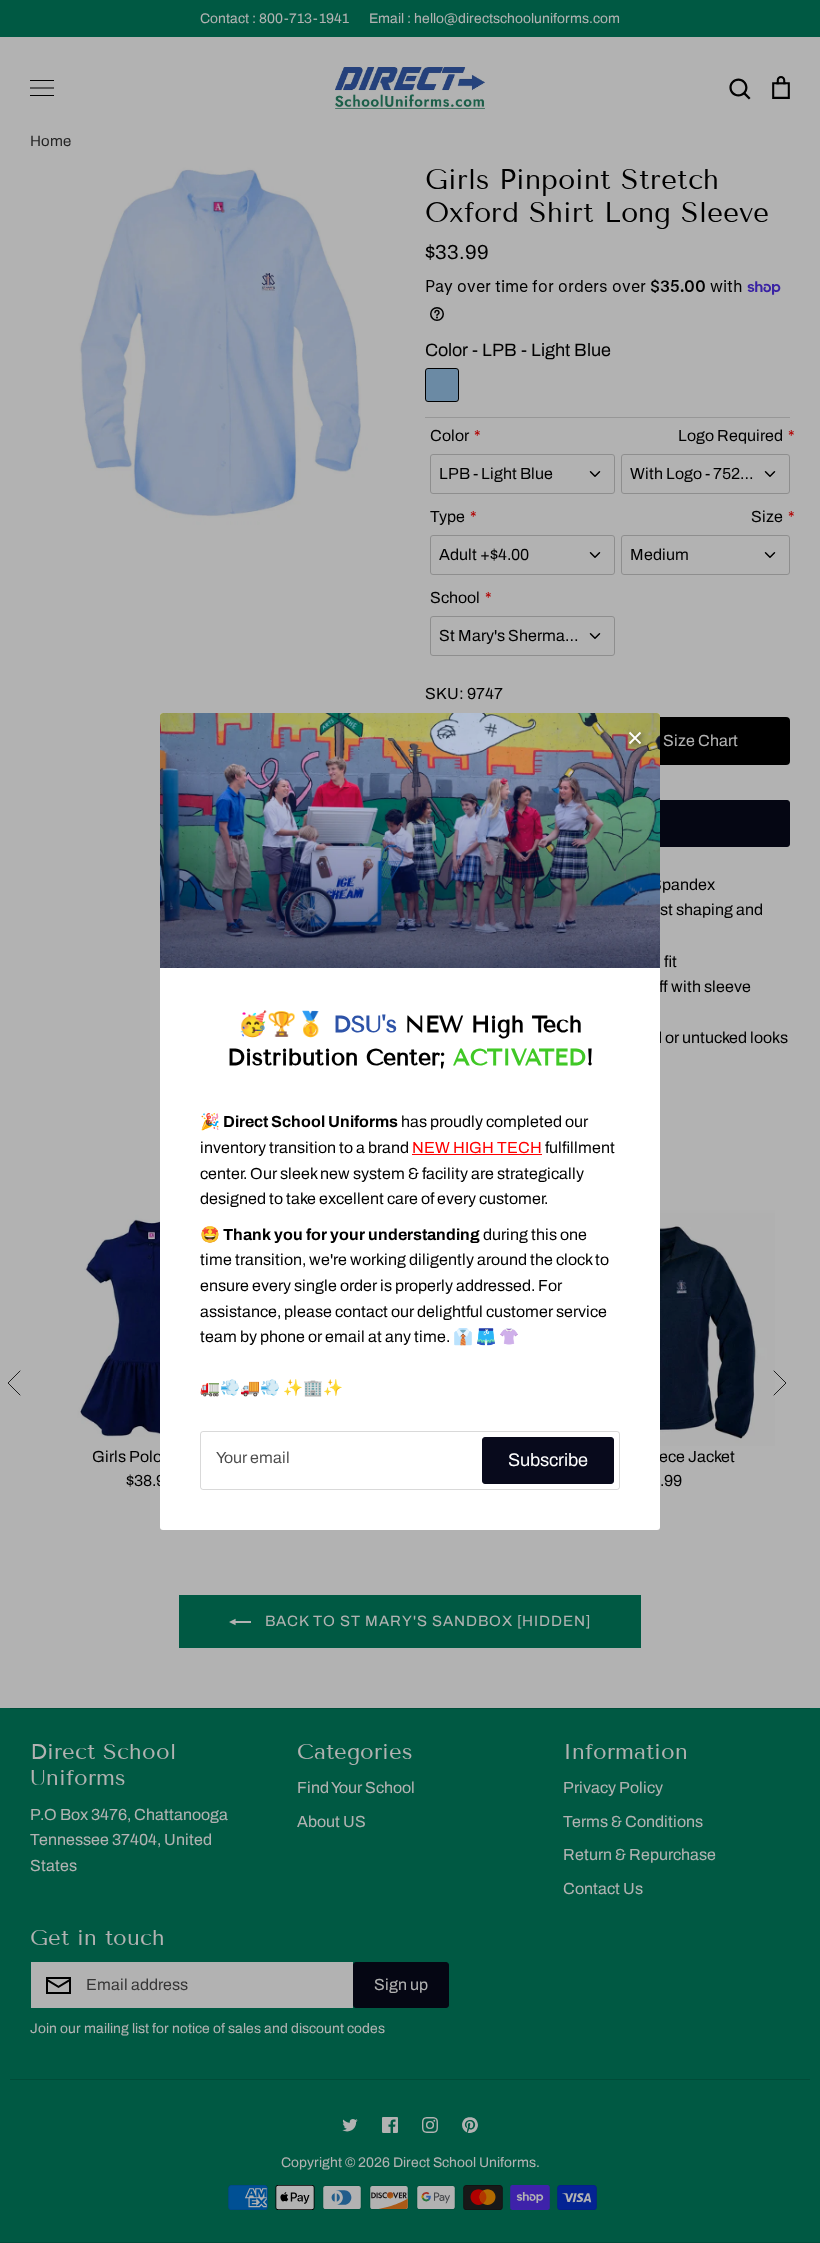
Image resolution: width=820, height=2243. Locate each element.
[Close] (635, 738)
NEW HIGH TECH (477, 1147)
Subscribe (548, 1460)
